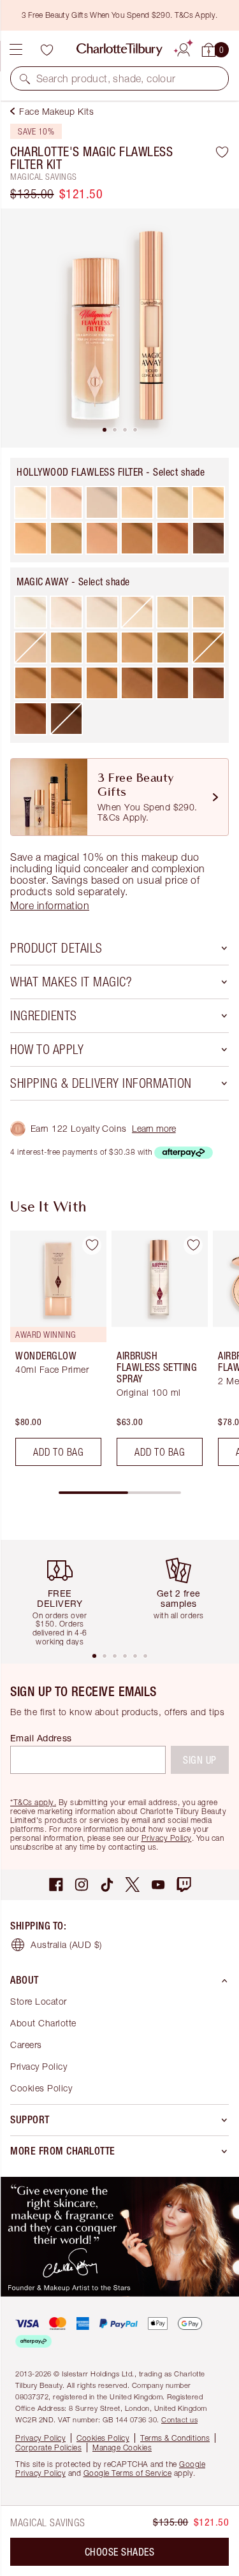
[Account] (184, 48)
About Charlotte (43, 2023)
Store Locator (39, 2001)
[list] (119, 328)
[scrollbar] (120, 1493)
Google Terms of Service (128, 2473)
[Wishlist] (47, 50)
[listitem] (119, 328)
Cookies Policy (41, 2088)
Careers (26, 2045)
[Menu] (16, 50)
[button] (25, 78)
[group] (54, 1353)
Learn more (154, 1128)
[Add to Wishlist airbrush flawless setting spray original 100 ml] (193, 1245)
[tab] (105, 430)
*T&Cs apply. (33, 1802)
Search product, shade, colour (106, 78)
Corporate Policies (48, 2448)
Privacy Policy (167, 1838)
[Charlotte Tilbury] (119, 50)
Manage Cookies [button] (122, 2448)
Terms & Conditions (175, 2438)
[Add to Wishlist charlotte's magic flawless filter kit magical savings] (222, 152)
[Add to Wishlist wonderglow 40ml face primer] (92, 1245)
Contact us (179, 2419)
